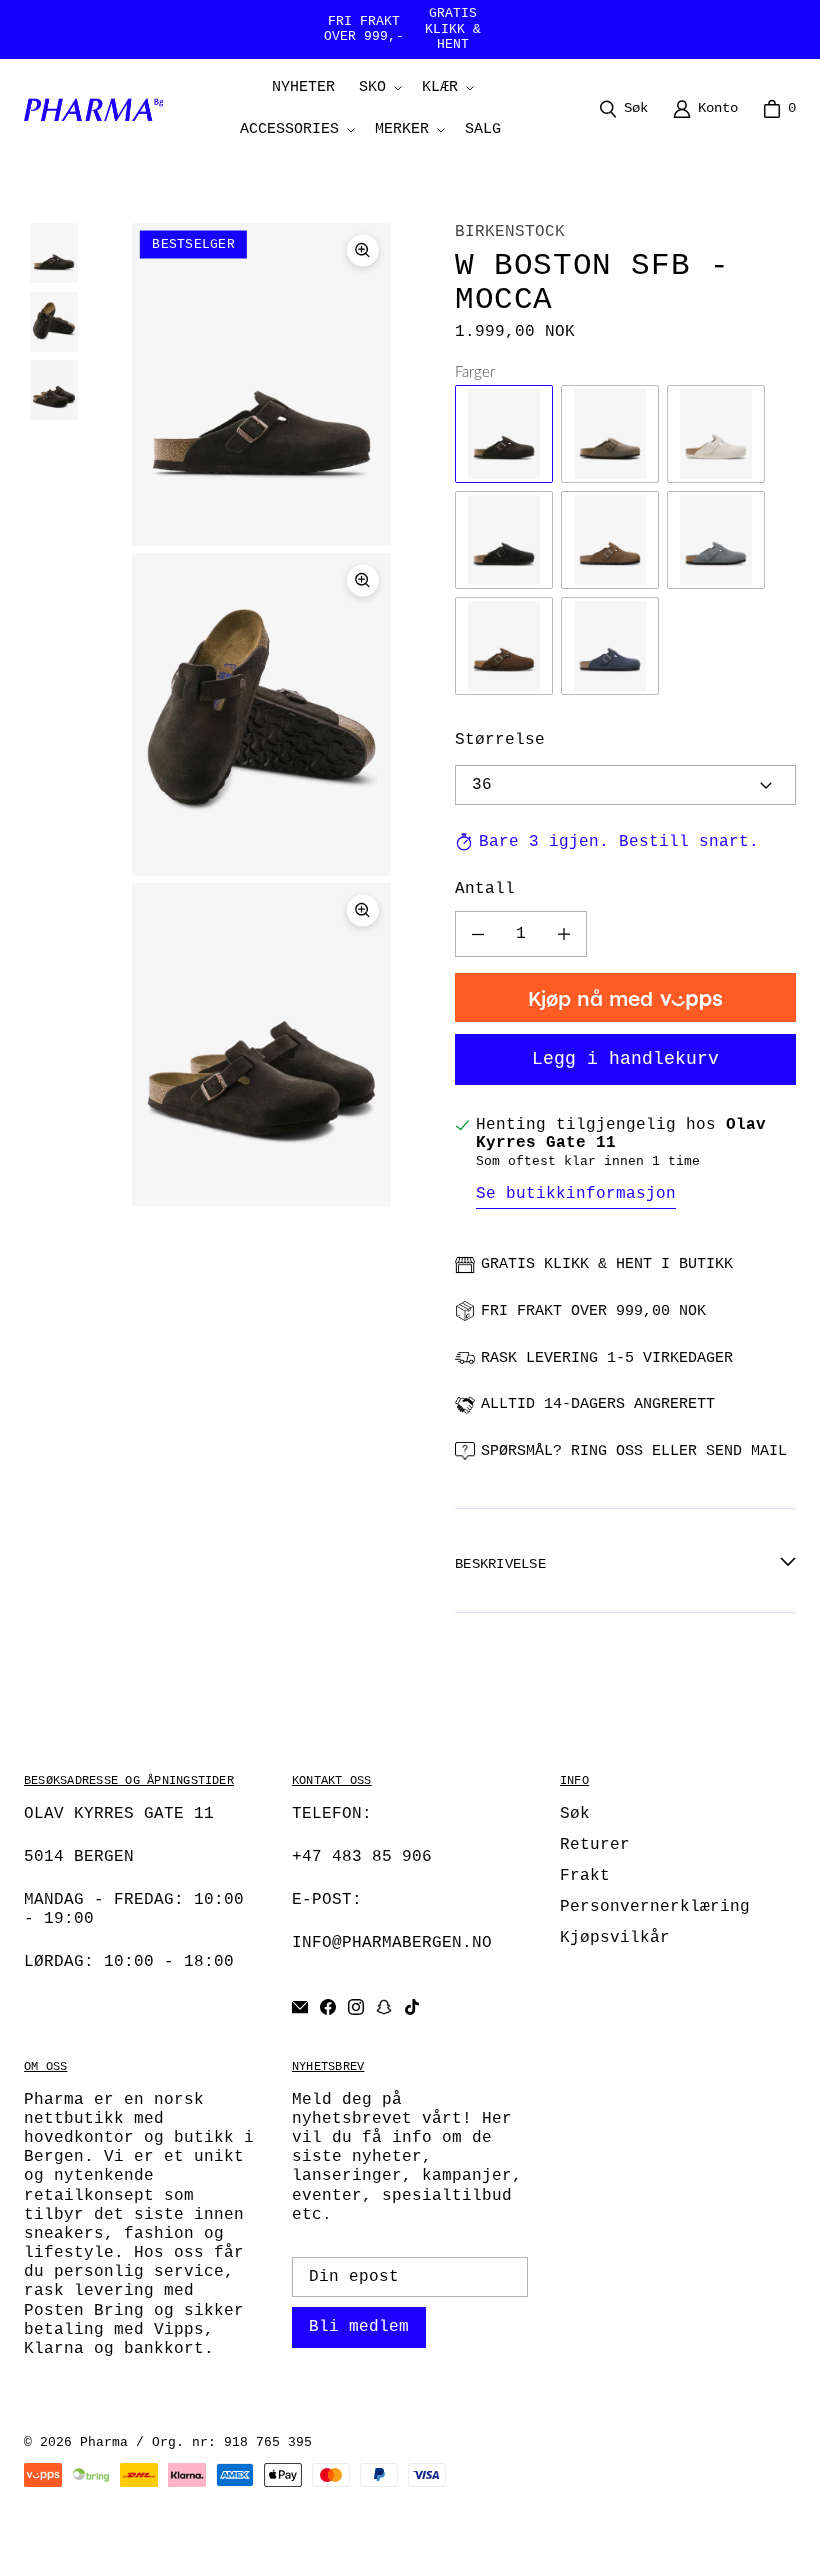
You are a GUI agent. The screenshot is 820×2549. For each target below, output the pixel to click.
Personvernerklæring (655, 1907)
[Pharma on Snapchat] (384, 2007)
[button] (378, 88)
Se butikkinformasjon (576, 1194)
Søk (575, 1814)
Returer (595, 1845)
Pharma (104, 2442)
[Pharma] (99, 109)
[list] (261, 714)
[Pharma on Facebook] (328, 2007)
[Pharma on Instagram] (356, 2007)
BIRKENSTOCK (510, 232)
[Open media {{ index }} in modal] (261, 384)
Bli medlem (359, 2327)
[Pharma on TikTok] (412, 2007)
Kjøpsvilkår (615, 1938)
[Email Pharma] (300, 2007)
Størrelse (500, 740)
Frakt (585, 1876)
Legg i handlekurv (625, 1059)
